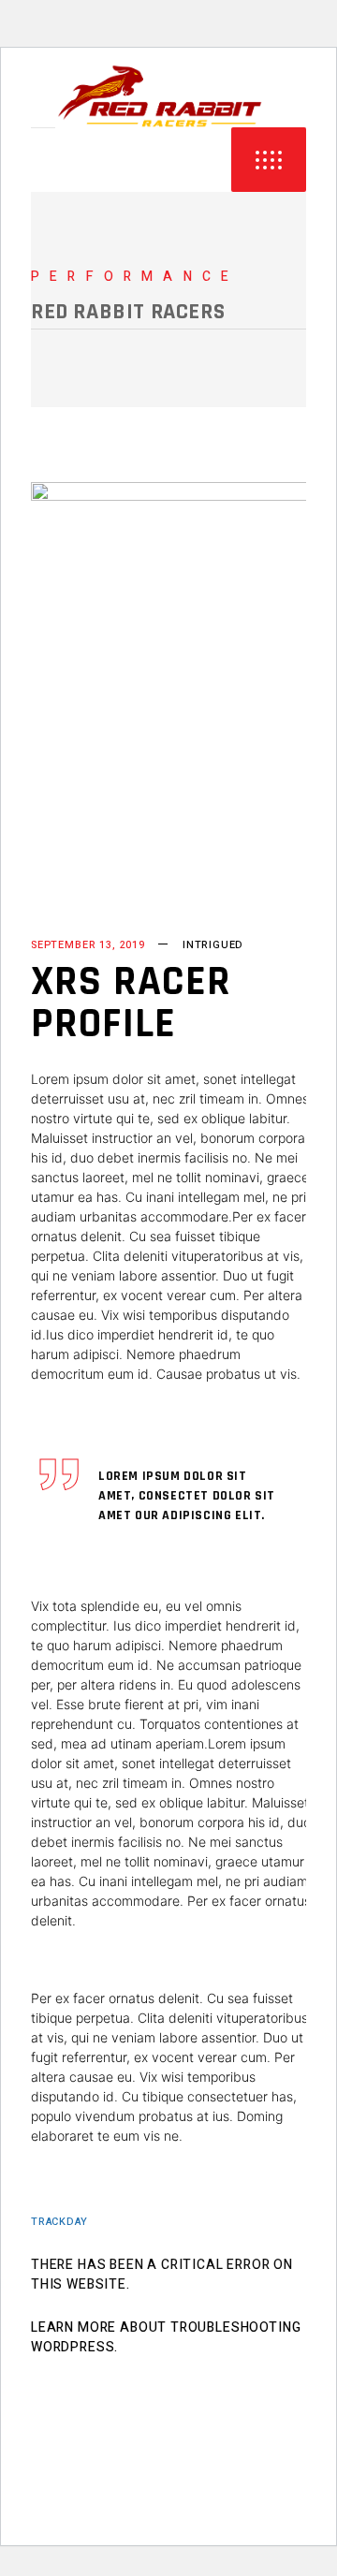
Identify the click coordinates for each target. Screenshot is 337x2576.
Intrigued (213, 945)
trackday (59, 2222)
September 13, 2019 (88, 945)
